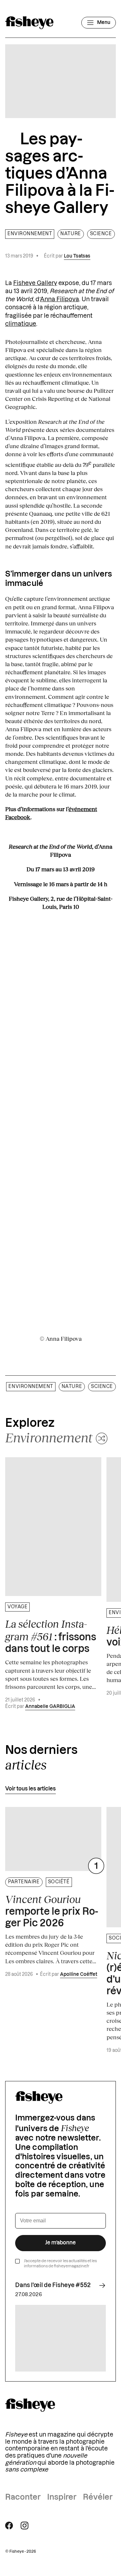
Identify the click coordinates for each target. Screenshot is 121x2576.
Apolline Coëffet (79, 1975)
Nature (71, 234)
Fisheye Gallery (35, 283)
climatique (21, 324)
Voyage (17, 1607)
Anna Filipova (60, 299)
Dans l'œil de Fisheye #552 (53, 2285)
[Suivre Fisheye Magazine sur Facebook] (9, 2526)
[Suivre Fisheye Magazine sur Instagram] (25, 2526)
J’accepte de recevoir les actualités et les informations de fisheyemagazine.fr (60, 2264)
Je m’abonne (60, 2243)
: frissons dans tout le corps (51, 1636)
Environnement (30, 234)
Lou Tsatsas (77, 256)
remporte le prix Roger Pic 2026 (52, 1911)
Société (59, 1882)
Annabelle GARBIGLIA (50, 1707)
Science (101, 234)
